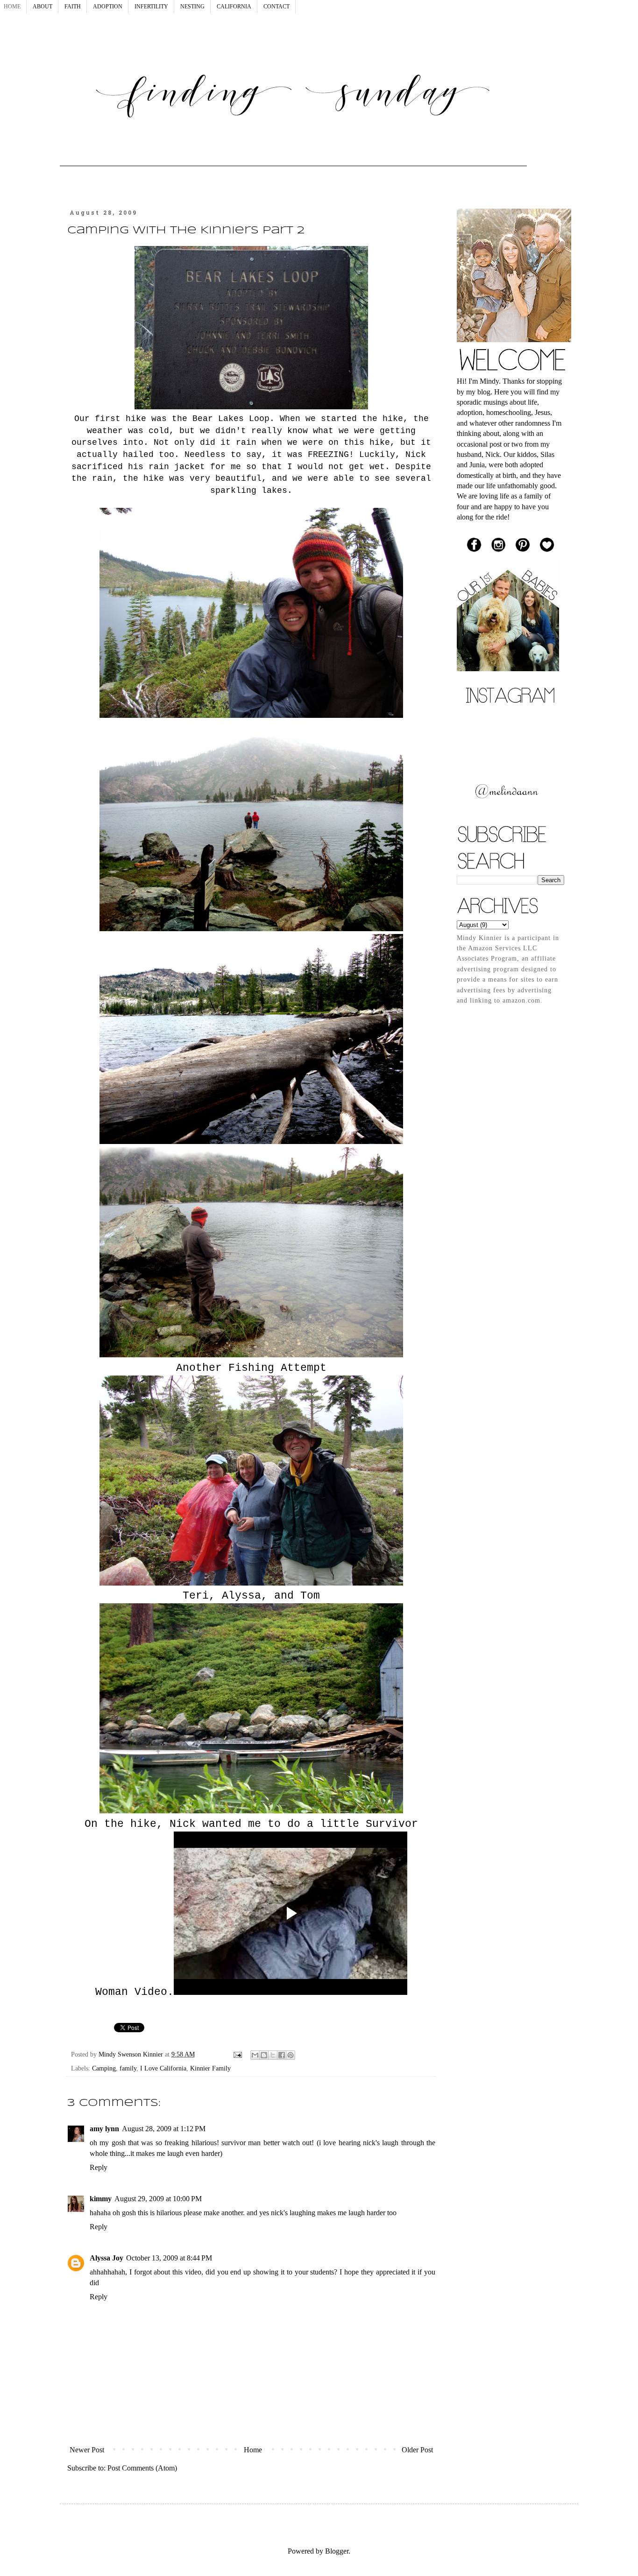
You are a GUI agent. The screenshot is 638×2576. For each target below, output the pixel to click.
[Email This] (255, 2055)
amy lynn (104, 2129)
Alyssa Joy (106, 2258)
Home (253, 2450)
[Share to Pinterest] (291, 2055)
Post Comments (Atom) (142, 2468)
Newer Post (87, 2450)
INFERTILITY (151, 7)
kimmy (101, 2199)
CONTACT (276, 7)
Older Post (417, 2450)
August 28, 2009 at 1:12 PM (164, 2129)
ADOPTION (108, 7)
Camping (104, 2068)
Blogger (337, 2551)
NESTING (192, 7)
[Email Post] (237, 2054)
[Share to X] (273, 2055)
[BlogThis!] (264, 2055)
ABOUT (43, 7)
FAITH (73, 7)
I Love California (163, 2068)
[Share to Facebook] (282, 2055)
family (128, 2068)
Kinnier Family (210, 2068)
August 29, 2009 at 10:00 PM (158, 2199)
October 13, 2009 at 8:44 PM (169, 2258)
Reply (99, 2167)
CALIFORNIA (234, 7)
